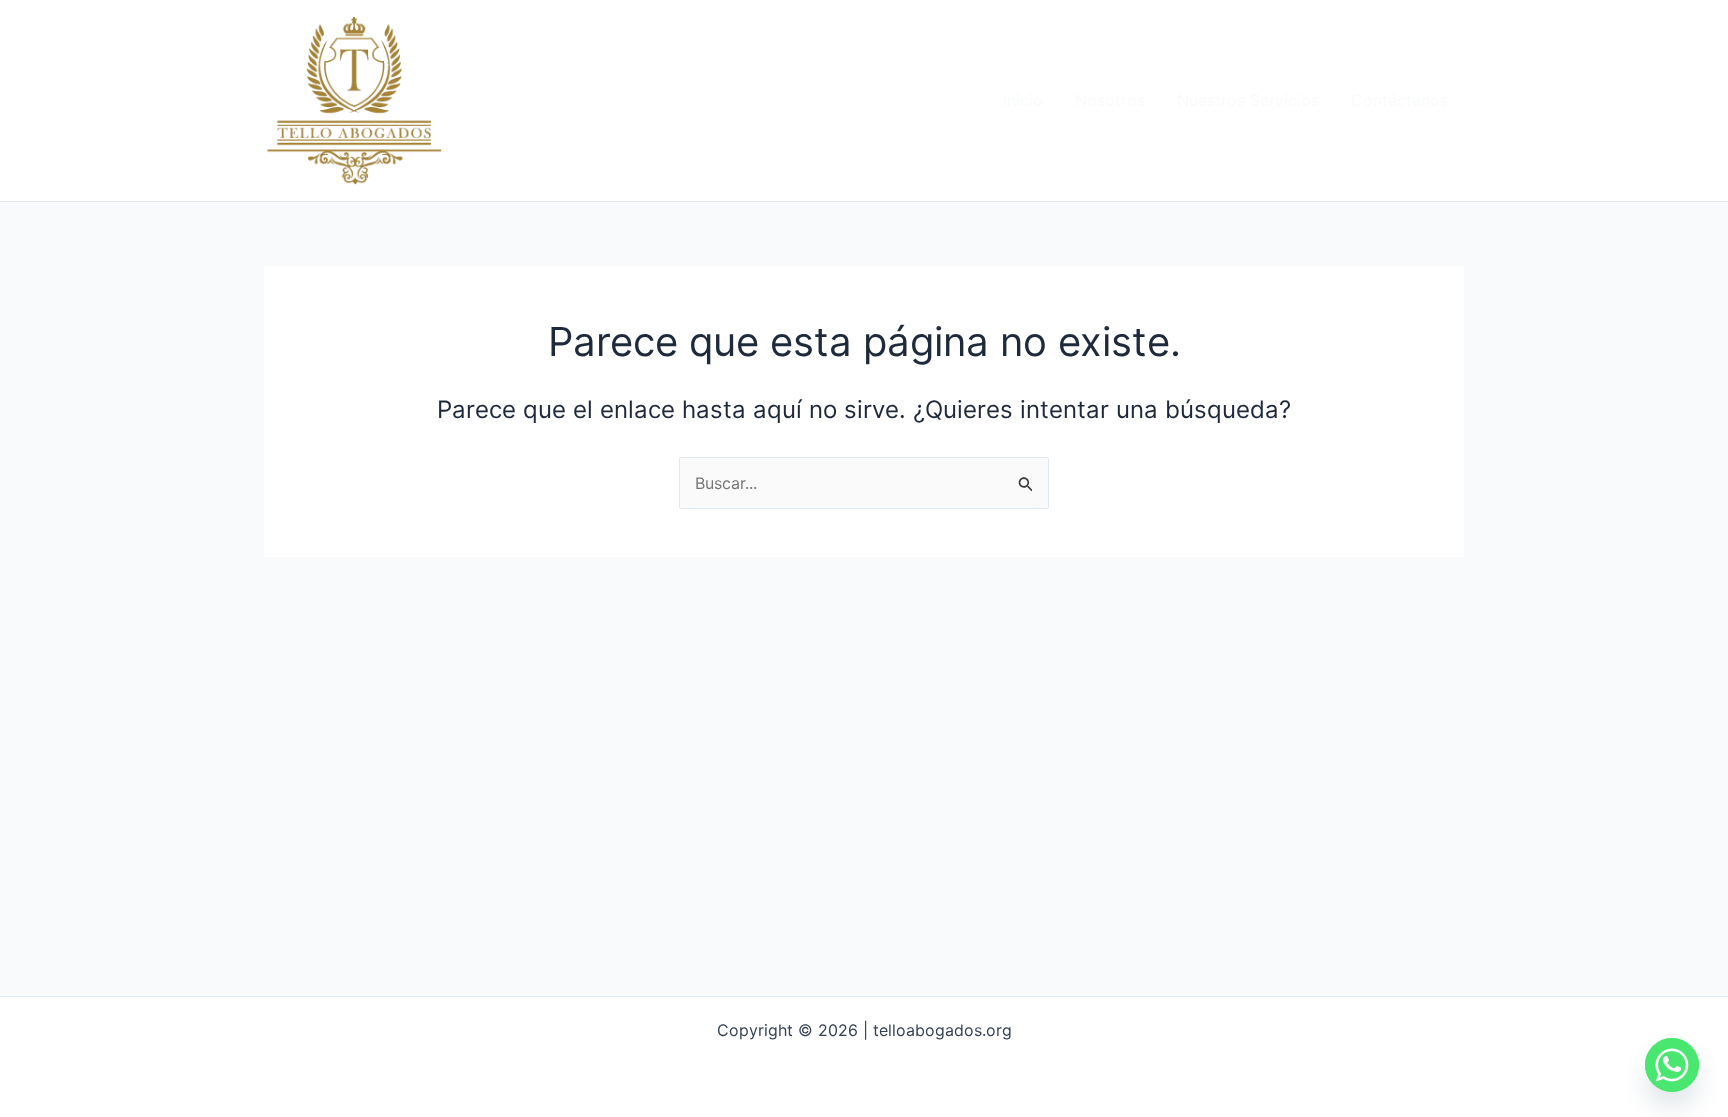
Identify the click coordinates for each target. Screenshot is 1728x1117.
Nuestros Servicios (1248, 100)
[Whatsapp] (1672, 1065)
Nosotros (1110, 100)
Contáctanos (1399, 100)
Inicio (1023, 100)
